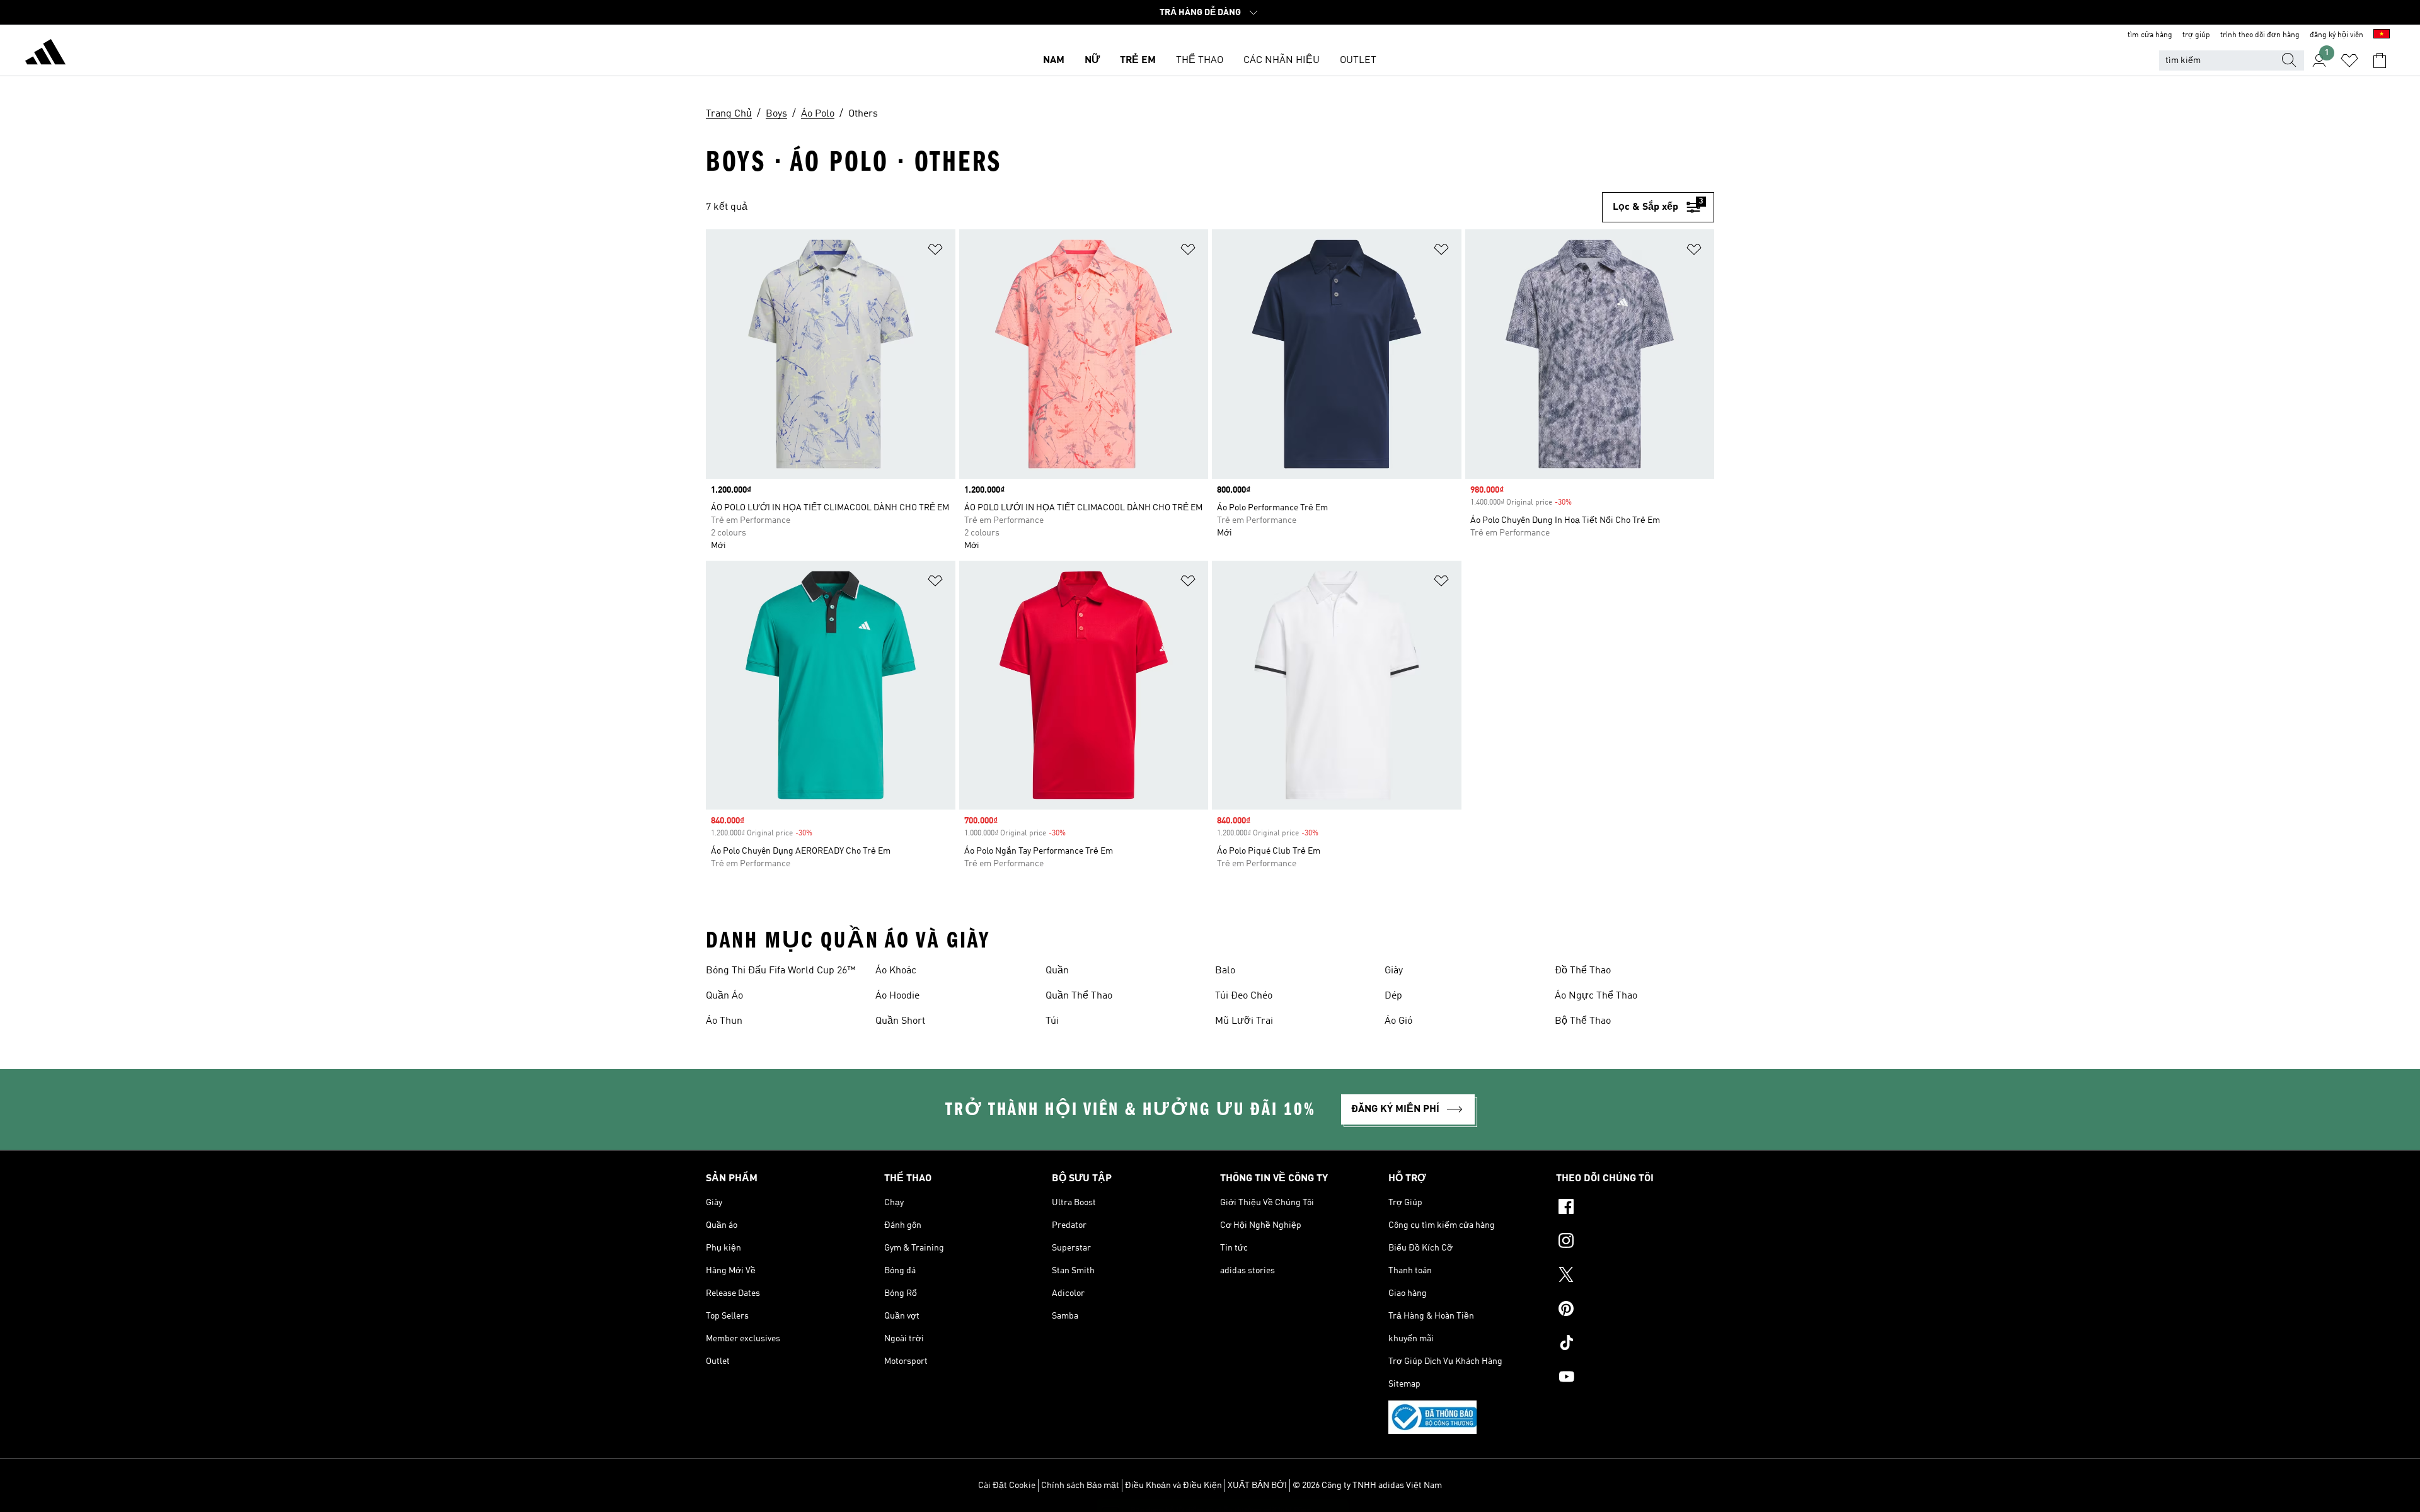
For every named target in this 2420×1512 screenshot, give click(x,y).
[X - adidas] (1635, 1276)
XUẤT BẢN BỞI (1257, 1486)
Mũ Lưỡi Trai (1244, 1021)
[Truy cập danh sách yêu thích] (2349, 60)
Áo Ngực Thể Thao (1596, 996)
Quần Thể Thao (1079, 996)
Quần (1057, 971)
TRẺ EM (1138, 60)
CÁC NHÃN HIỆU (1282, 60)
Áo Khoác (896, 971)
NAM (1054, 60)
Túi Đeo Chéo (1244, 996)
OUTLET (1358, 60)
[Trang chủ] (45, 54)
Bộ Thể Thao (1583, 1021)
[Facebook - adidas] (1635, 1208)
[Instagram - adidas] (1635, 1242)
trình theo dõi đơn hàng (2260, 35)
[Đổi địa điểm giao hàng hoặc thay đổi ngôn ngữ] (2382, 35)
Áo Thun (724, 1021)
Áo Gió (1398, 1021)
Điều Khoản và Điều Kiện (1173, 1486)
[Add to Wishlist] (935, 252)
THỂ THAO (1200, 60)
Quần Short (900, 1021)
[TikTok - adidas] (1635, 1344)
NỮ (1092, 60)
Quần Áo (724, 996)
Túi (1052, 1021)
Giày (1394, 971)
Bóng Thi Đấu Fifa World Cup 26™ (781, 971)
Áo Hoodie (897, 996)
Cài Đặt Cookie (1007, 1486)
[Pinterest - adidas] (1635, 1310)
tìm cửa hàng (2150, 35)
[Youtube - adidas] (1635, 1378)
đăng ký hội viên (2336, 35)
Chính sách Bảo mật (1080, 1486)
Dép (1393, 996)
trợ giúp (2196, 35)
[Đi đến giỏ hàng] (2380, 60)
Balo (1225, 971)
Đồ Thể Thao (1583, 971)
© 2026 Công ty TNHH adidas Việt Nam (1367, 1486)
